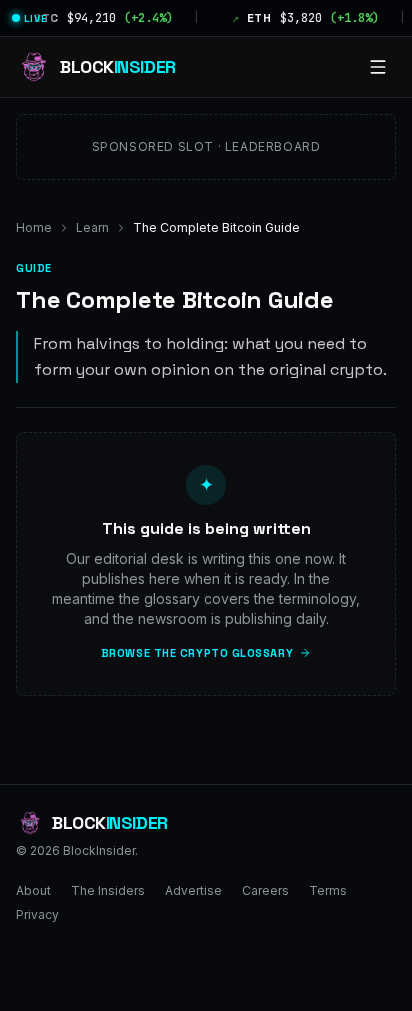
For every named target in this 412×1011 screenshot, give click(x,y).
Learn (92, 227)
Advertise (193, 890)
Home (34, 227)
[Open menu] (378, 67)
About (33, 890)
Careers (265, 890)
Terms (328, 890)
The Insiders (108, 890)
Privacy (37, 914)
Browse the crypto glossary (197, 653)
